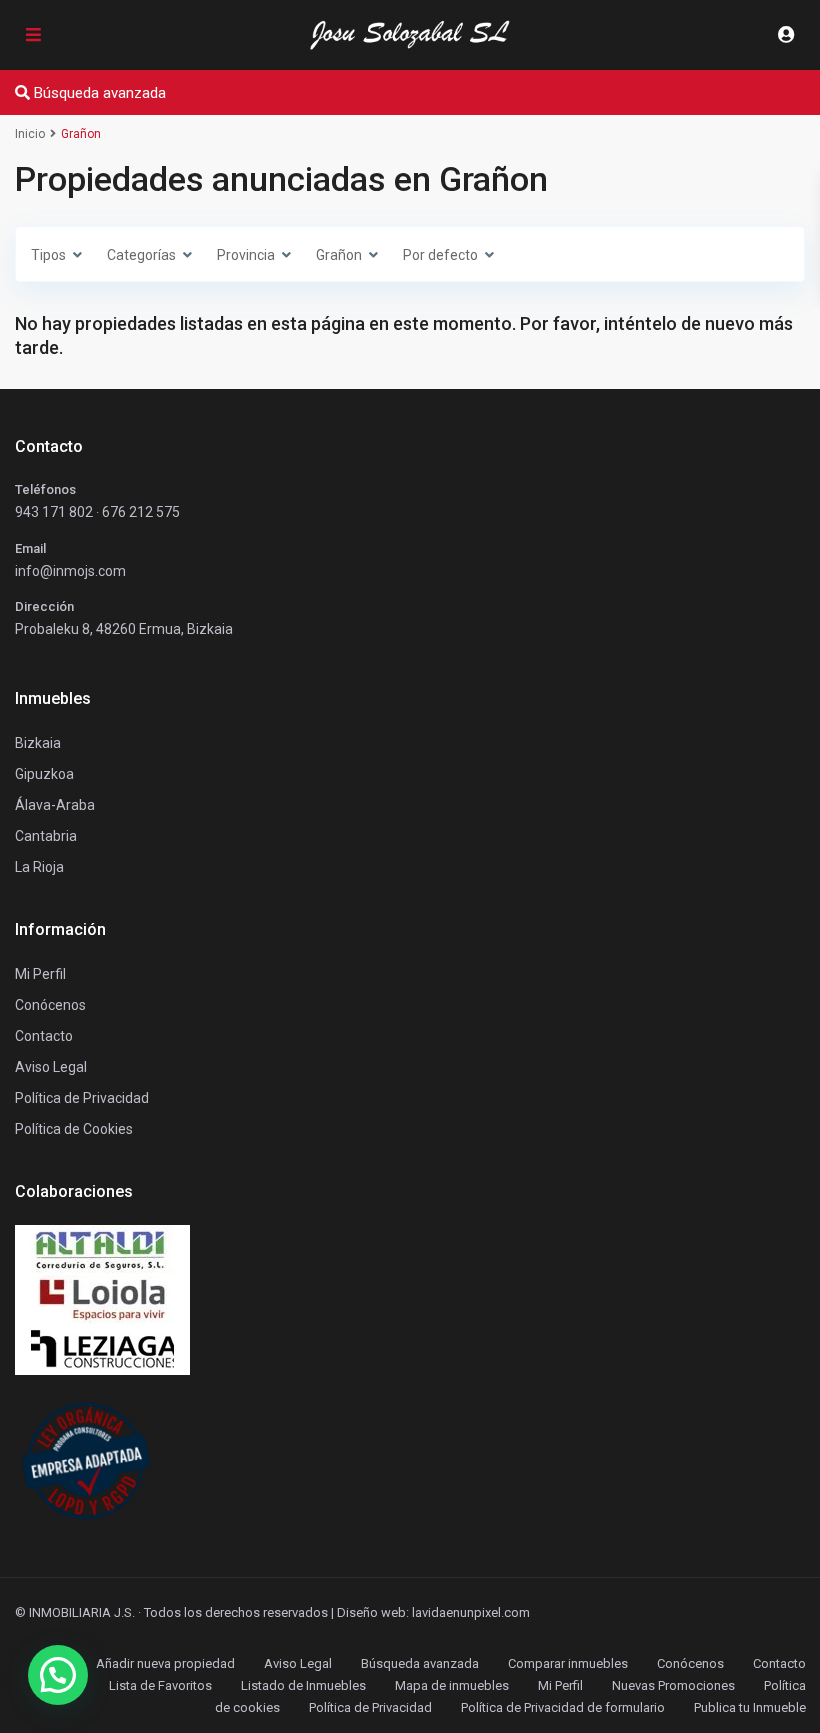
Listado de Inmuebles (303, 1685)
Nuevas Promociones (673, 1685)
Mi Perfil (560, 1685)
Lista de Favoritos (160, 1685)
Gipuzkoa (44, 774)
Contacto (44, 1036)
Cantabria (46, 836)
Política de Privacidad (370, 1707)
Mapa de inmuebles (452, 1685)
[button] (58, 1675)
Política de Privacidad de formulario (563, 1707)
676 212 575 (141, 512)
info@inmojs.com (70, 571)
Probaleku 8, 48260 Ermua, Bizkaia (124, 629)
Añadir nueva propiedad (165, 1663)
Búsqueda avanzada (420, 1663)
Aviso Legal (298, 1663)
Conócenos (50, 1005)
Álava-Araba (55, 805)
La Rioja (39, 867)
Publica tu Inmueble (750, 1707)
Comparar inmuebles (568, 1663)
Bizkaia (38, 743)
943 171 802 (54, 512)
